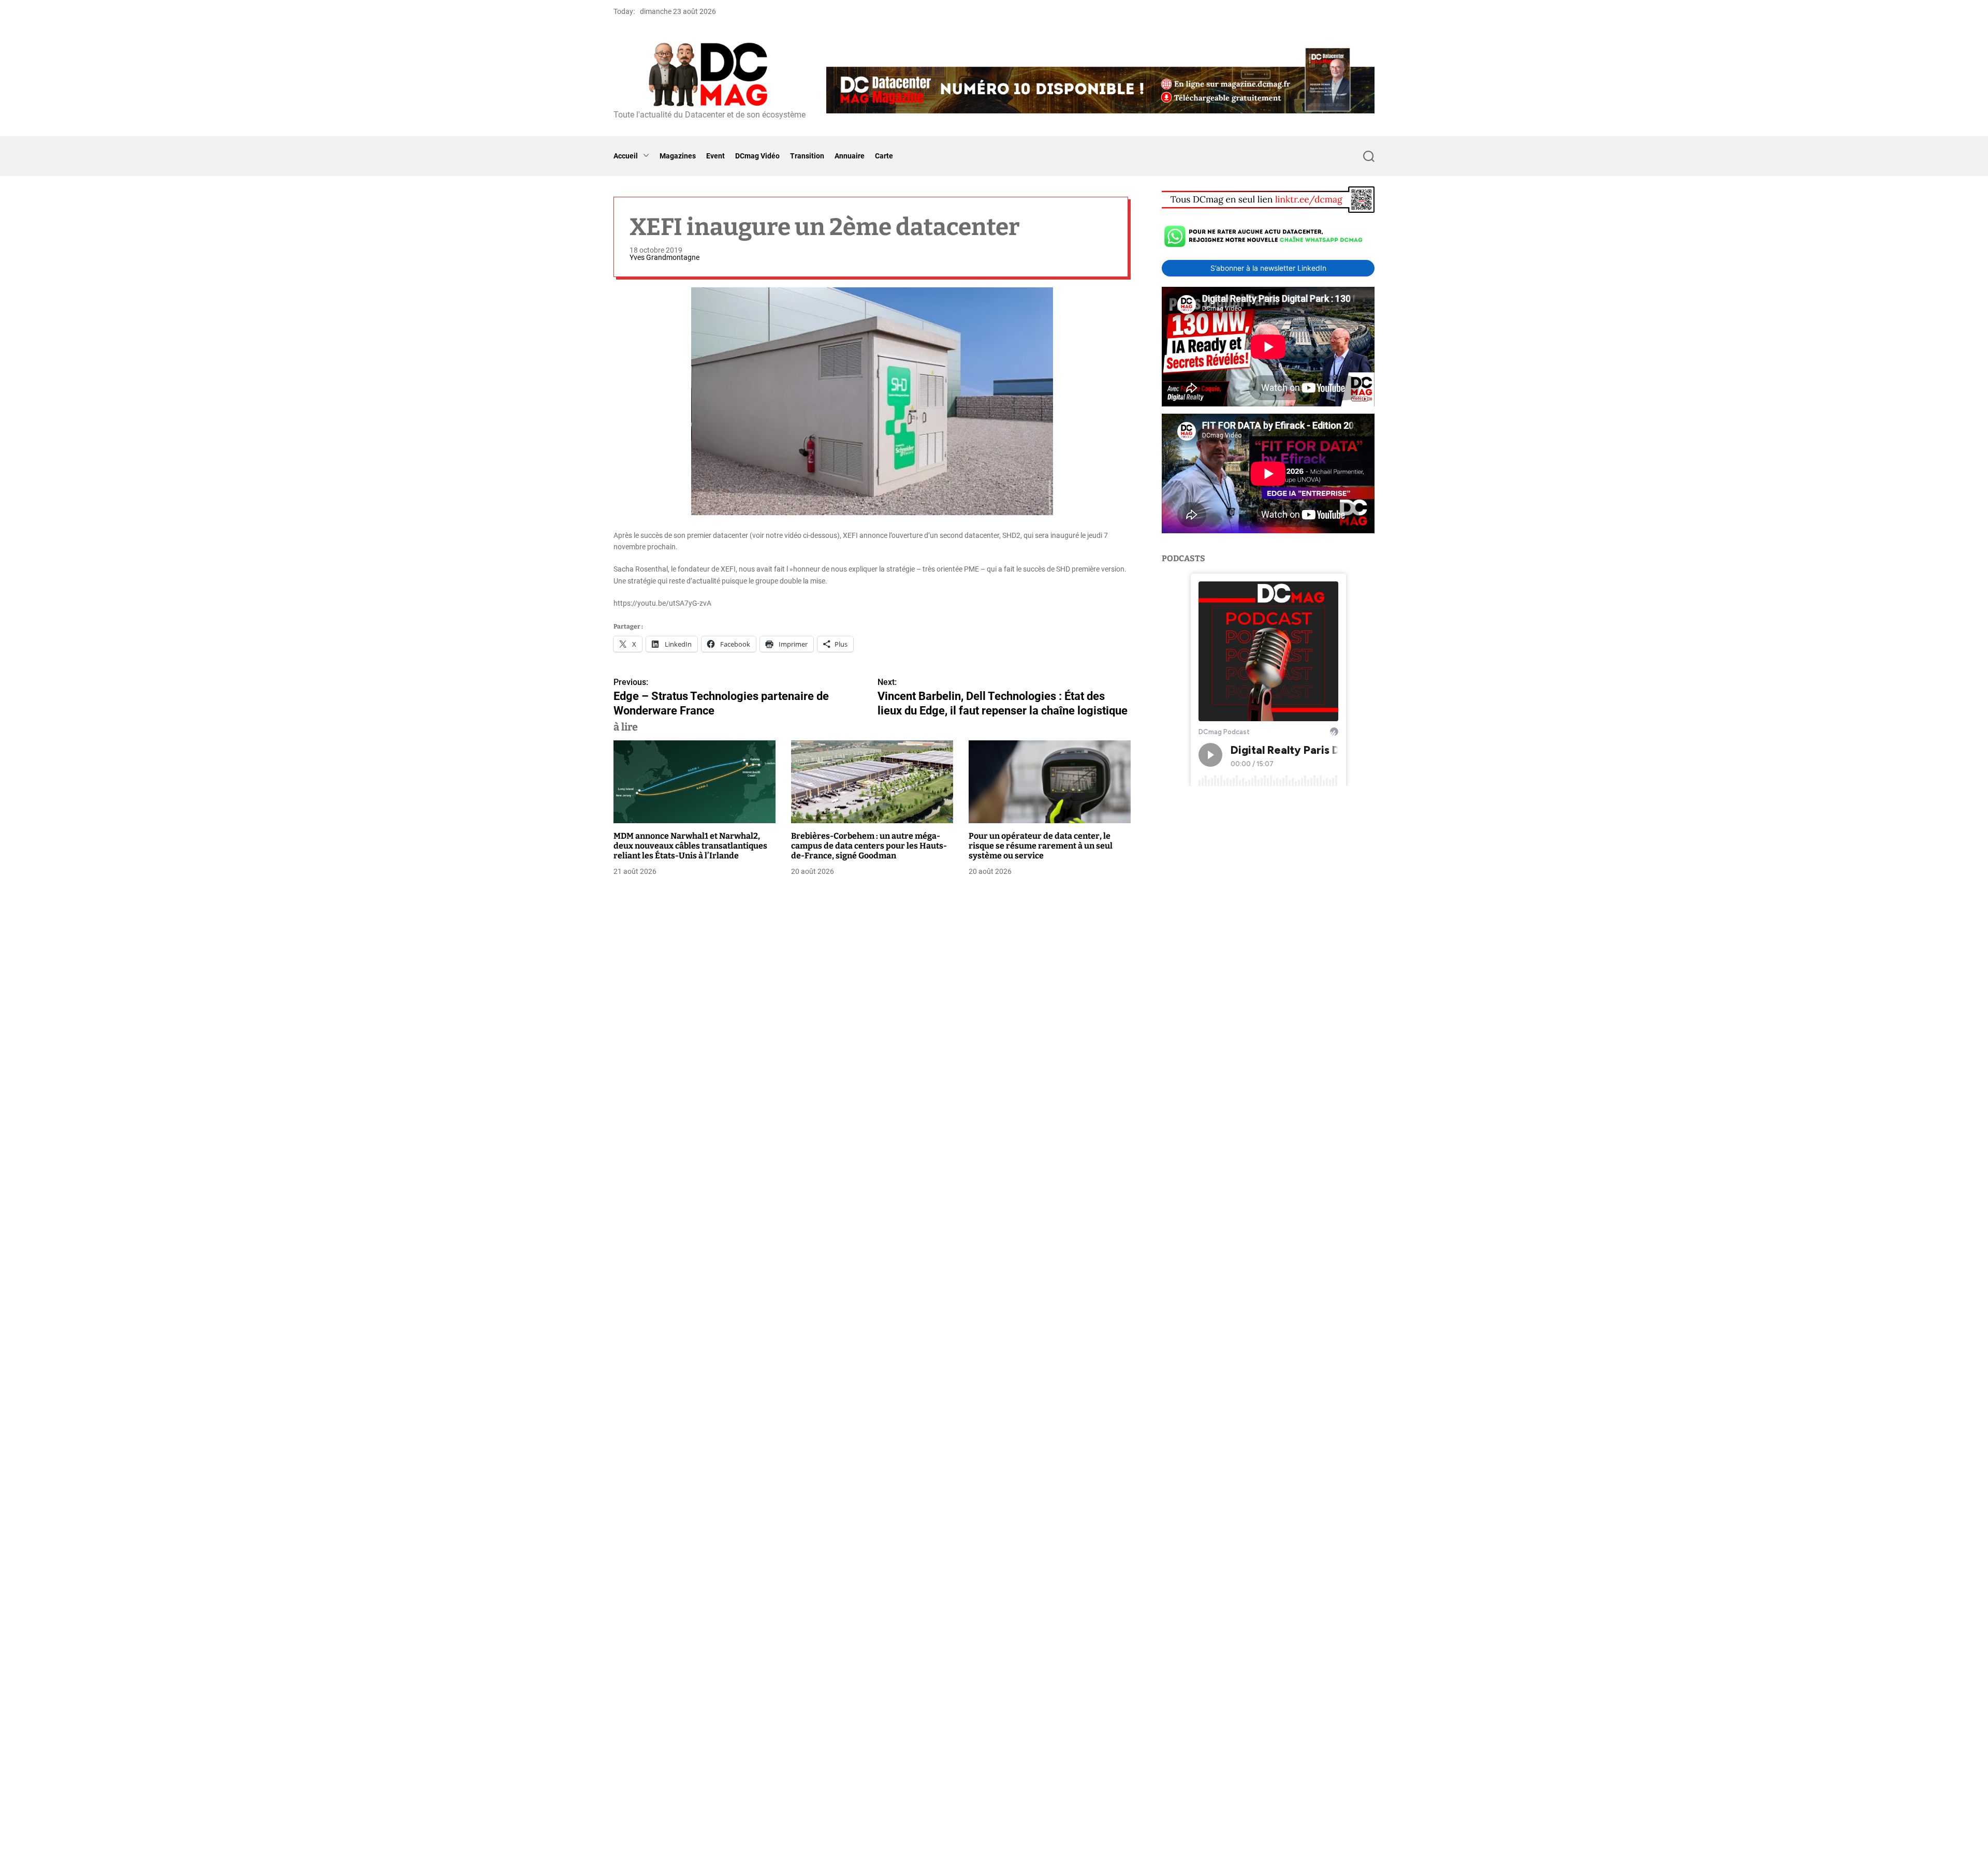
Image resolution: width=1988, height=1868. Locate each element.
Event (715, 156)
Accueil (626, 156)
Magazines (678, 156)
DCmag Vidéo (757, 156)
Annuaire (850, 156)
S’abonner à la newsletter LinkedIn (1268, 268)
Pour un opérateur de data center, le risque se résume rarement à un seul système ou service (1041, 846)
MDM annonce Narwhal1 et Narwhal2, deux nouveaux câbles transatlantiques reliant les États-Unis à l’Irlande (690, 846)
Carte (884, 156)
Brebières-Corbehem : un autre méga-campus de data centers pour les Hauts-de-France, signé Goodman (869, 846)
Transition (807, 156)
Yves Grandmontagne (664, 257)
